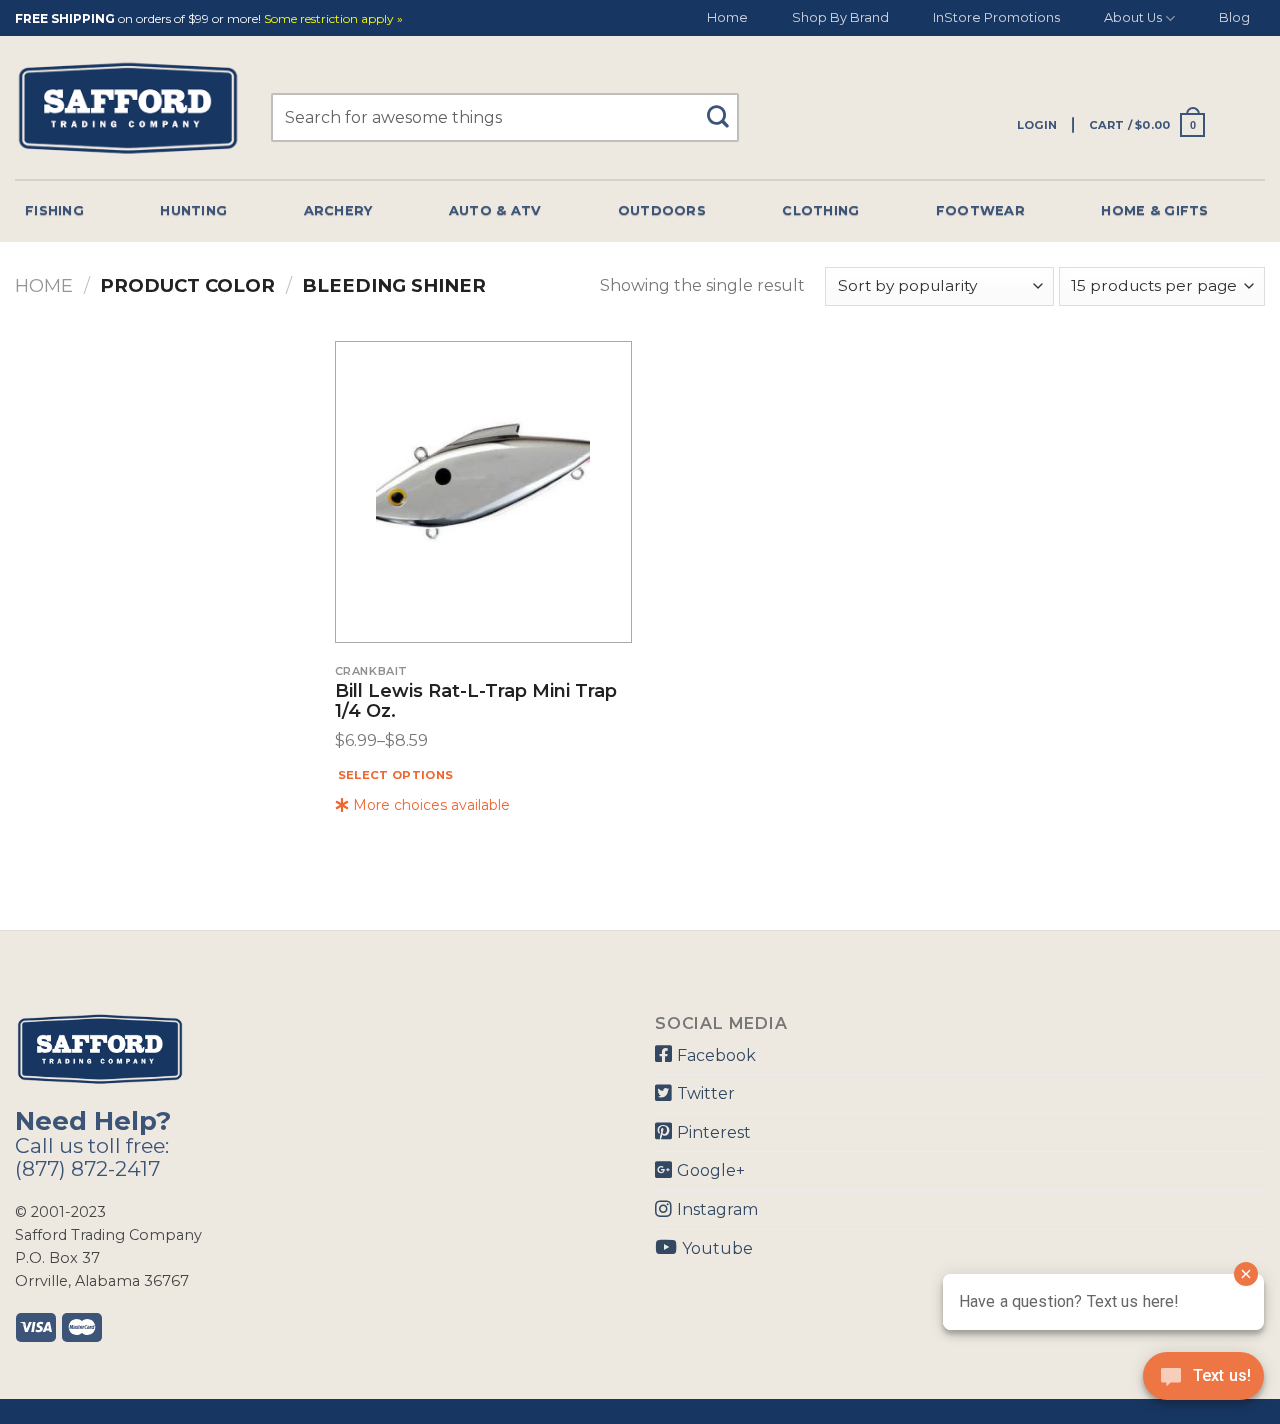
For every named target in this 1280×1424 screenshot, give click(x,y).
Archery (338, 210)
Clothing (820, 210)
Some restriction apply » (333, 19)
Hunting (193, 210)
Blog (1234, 17)
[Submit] (724, 107)
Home (727, 17)
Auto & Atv (495, 210)
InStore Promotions (996, 17)
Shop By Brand (840, 17)
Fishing (54, 210)
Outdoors (662, 210)
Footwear (980, 210)
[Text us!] (1203, 1382)
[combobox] (505, 117)
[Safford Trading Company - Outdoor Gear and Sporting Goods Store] (128, 108)
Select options (396, 775)
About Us (1133, 17)
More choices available (429, 805)
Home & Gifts (1154, 210)
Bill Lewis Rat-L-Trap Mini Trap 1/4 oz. (476, 702)
